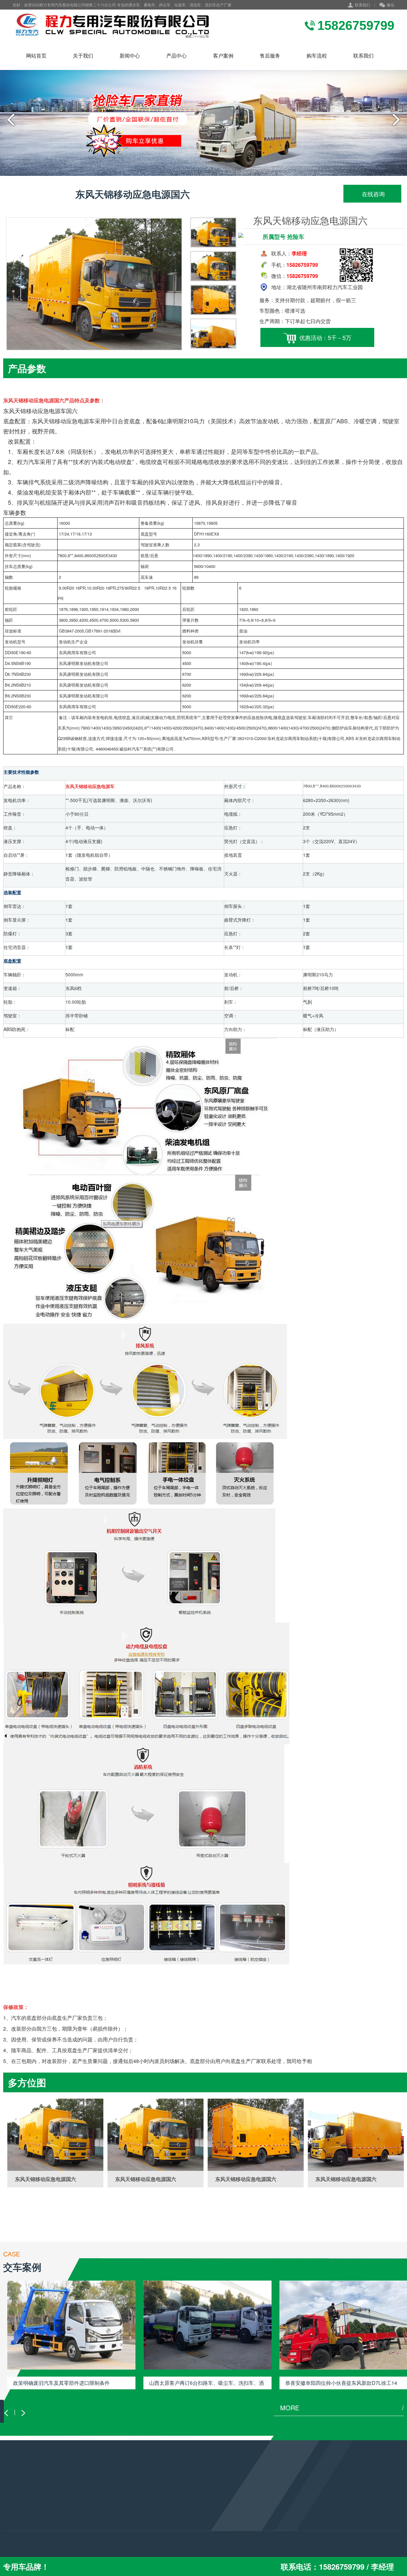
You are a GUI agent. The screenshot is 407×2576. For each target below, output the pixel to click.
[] (55, 2135)
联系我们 (362, 5)
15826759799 (167, 2517)
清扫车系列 (14, 2531)
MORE (342, 2408)
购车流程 (317, 55)
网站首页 (36, 55)
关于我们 (83, 55)
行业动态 (80, 2505)
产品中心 (176, 55)
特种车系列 (14, 2540)
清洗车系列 (14, 2523)
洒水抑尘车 (14, 2505)
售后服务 (270, 55)
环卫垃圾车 (14, 2514)
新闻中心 (130, 55)
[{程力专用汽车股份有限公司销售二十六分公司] (113, 25)
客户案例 (223, 55)
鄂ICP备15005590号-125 (183, 2545)
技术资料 (80, 2514)
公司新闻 (80, 2531)
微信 (390, 5)
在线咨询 (373, 194)
